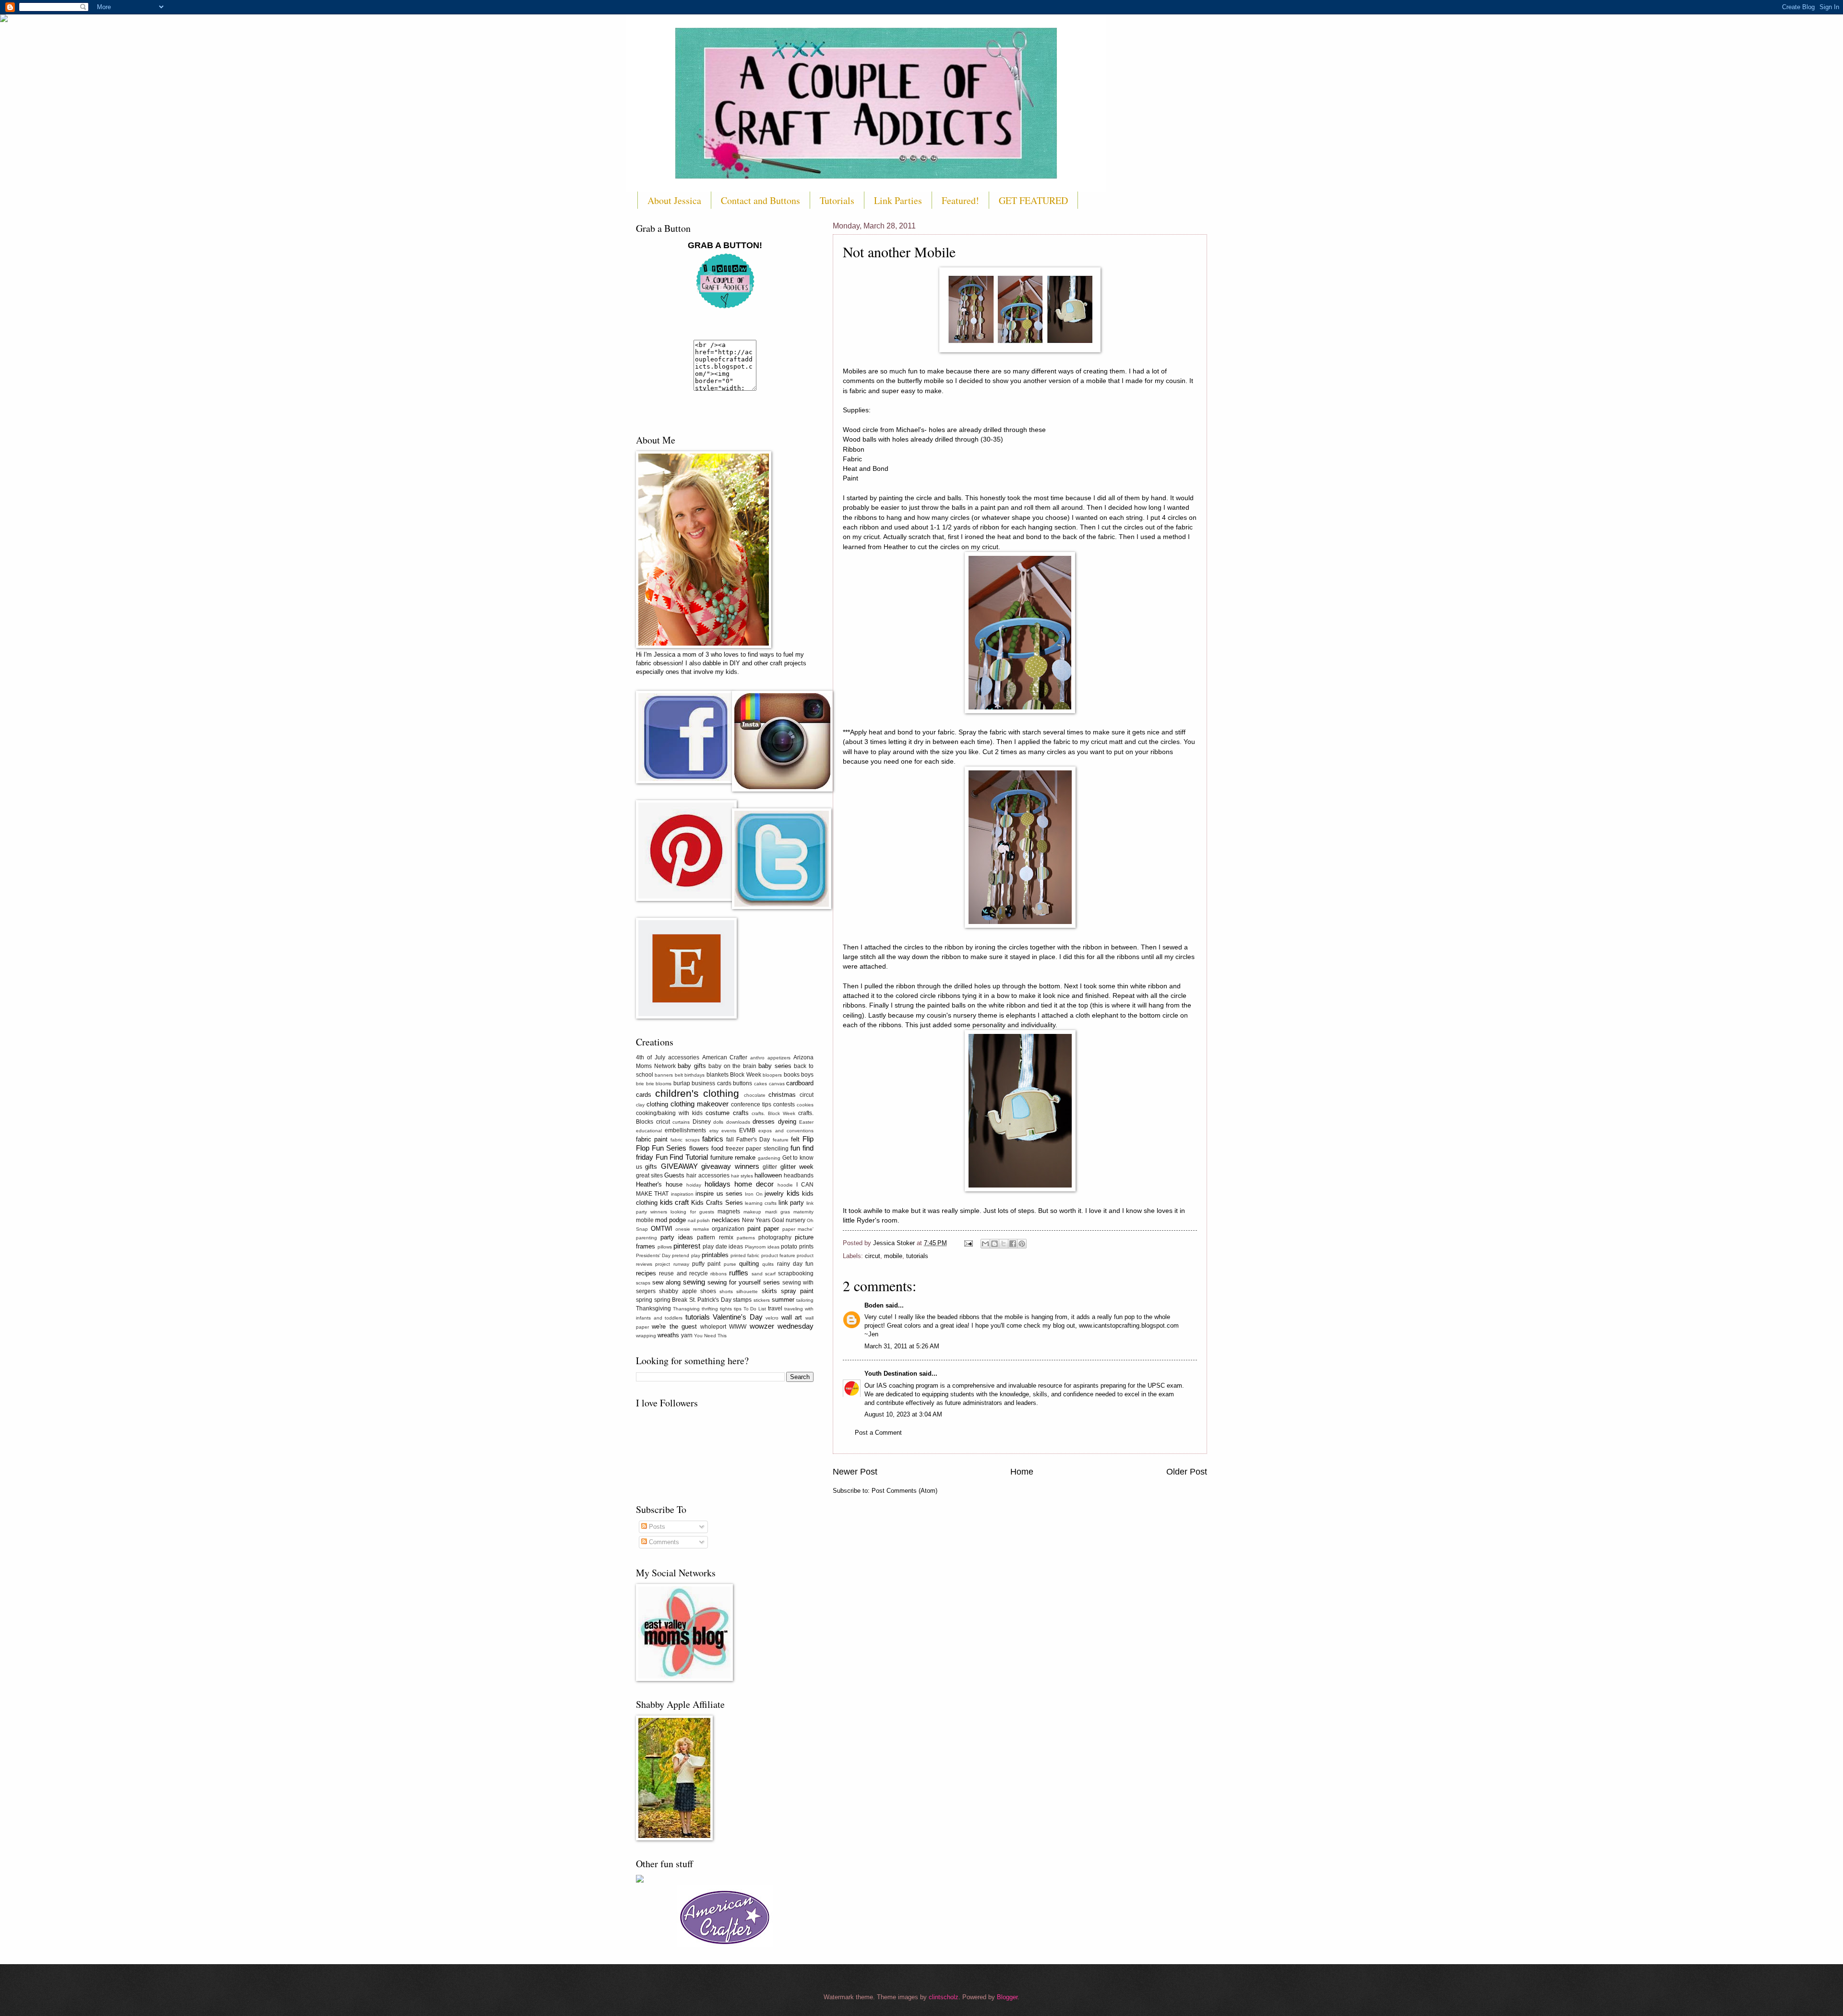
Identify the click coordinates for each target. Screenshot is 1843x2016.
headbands (799, 1176)
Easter (806, 1122)
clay (640, 1105)
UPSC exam (1165, 1386)
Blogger (1007, 1997)
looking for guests (692, 1212)
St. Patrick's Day (710, 1300)
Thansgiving (686, 1309)
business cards (712, 1083)
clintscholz (944, 1997)
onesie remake (692, 1229)
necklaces (726, 1220)
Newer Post (855, 1472)
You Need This (710, 1336)
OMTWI (662, 1229)
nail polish (699, 1220)
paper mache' (798, 1229)
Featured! (960, 200)
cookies (805, 1105)
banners (664, 1075)
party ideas (677, 1237)
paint (754, 1229)
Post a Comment (878, 1433)
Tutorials (837, 200)
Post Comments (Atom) (904, 1491)
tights (726, 1309)
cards (644, 1095)
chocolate (755, 1095)
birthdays (694, 1075)
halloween (768, 1175)
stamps (742, 1300)
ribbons (718, 1274)
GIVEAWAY (679, 1166)
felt (795, 1139)
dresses (764, 1122)
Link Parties (898, 200)
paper (771, 1229)
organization (728, 1229)
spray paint (797, 1291)
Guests (674, 1175)
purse (730, 1264)
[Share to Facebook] (1013, 1244)
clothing (657, 1104)
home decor (754, 1184)
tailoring (805, 1300)
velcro (772, 1318)
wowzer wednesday (782, 1326)
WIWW (738, 1327)
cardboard (800, 1083)
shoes (708, 1291)
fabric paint (652, 1139)
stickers (762, 1300)
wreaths (668, 1335)
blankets (718, 1075)
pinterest (687, 1246)
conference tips (751, 1104)
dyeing (787, 1122)
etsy (714, 1131)
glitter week (797, 1167)
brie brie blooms (654, 1084)
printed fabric (745, 1255)
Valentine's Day (738, 1317)
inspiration (682, 1194)
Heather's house (659, 1184)
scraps (643, 1283)
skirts (769, 1291)
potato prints (797, 1247)
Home (1022, 1472)
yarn (687, 1335)
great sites (649, 1176)
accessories (684, 1057)
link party (791, 1203)
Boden (874, 1305)
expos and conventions (786, 1131)
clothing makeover (700, 1104)
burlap (682, 1083)
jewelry (774, 1194)
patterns (746, 1238)
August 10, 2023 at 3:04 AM (903, 1414)
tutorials (917, 1256)
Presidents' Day (653, 1255)
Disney (702, 1122)
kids (793, 1193)
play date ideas (723, 1247)
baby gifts (692, 1066)
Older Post (1187, 1472)
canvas (777, 1084)
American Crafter (725, 1057)
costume (718, 1113)
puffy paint (706, 1264)
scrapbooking (796, 1273)
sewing (694, 1282)
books (792, 1075)
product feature (778, 1255)
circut (873, 1256)
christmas (782, 1095)
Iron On (754, 1194)
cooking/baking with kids (669, 1113)
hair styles (742, 1176)
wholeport (713, 1327)
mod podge (670, 1220)
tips (738, 1309)
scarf (770, 1274)
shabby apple (678, 1291)
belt (679, 1075)
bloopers (772, 1075)
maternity (803, 1212)
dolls (718, 1122)
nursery (796, 1220)
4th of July (651, 1057)
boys (807, 1075)
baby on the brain (732, 1066)
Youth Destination (891, 1374)
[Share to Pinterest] (1022, 1244)
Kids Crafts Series (717, 1203)
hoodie (785, 1185)
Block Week (745, 1075)
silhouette (747, 1291)
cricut (663, 1122)
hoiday (694, 1185)
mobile (893, 1256)
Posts (656, 1527)
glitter (770, 1167)
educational (649, 1131)
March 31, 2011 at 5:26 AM (902, 1346)
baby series (775, 1066)
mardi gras (778, 1212)
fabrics (713, 1139)
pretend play (686, 1255)
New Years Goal (763, 1220)
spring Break (671, 1300)
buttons (742, 1083)
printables (715, 1255)
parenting (646, 1238)
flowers (699, 1148)
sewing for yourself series (744, 1282)
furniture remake (733, 1158)
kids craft (675, 1202)
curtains (681, 1122)
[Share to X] (1004, 1244)
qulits (768, 1264)
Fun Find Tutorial (682, 1157)
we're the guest (674, 1326)
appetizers (779, 1058)
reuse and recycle (683, 1273)
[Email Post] (968, 1243)
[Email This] (985, 1244)
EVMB (747, 1130)
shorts (726, 1291)
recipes (646, 1273)
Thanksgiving (653, 1308)
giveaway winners (730, 1166)
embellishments (685, 1130)
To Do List (755, 1309)
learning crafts (761, 1203)
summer (783, 1300)
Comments (663, 1542)
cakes (760, 1084)
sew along (666, 1282)
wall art (792, 1317)
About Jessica (674, 200)
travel (775, 1308)
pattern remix (715, 1237)
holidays (718, 1184)
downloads (738, 1122)
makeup (752, 1212)
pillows (665, 1247)
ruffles (739, 1273)
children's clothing (697, 1093)
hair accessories (708, 1176)
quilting (749, 1264)
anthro (757, 1058)
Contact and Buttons (760, 200)
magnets (729, 1212)
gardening (769, 1158)
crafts (741, 1113)
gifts (651, 1167)
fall (730, 1140)
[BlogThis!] (994, 1244)
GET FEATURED (1033, 200)
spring (644, 1300)
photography (775, 1237)
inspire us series (719, 1194)
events (729, 1131)
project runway (672, 1264)
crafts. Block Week (773, 1113)
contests (784, 1104)
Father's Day (753, 1140)
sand (757, 1274)
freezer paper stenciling (757, 1149)
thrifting (710, 1309)
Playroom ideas (762, 1247)
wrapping (646, 1336)
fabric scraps (685, 1140)
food (717, 1148)
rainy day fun (796, 1264)
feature (781, 1140)
